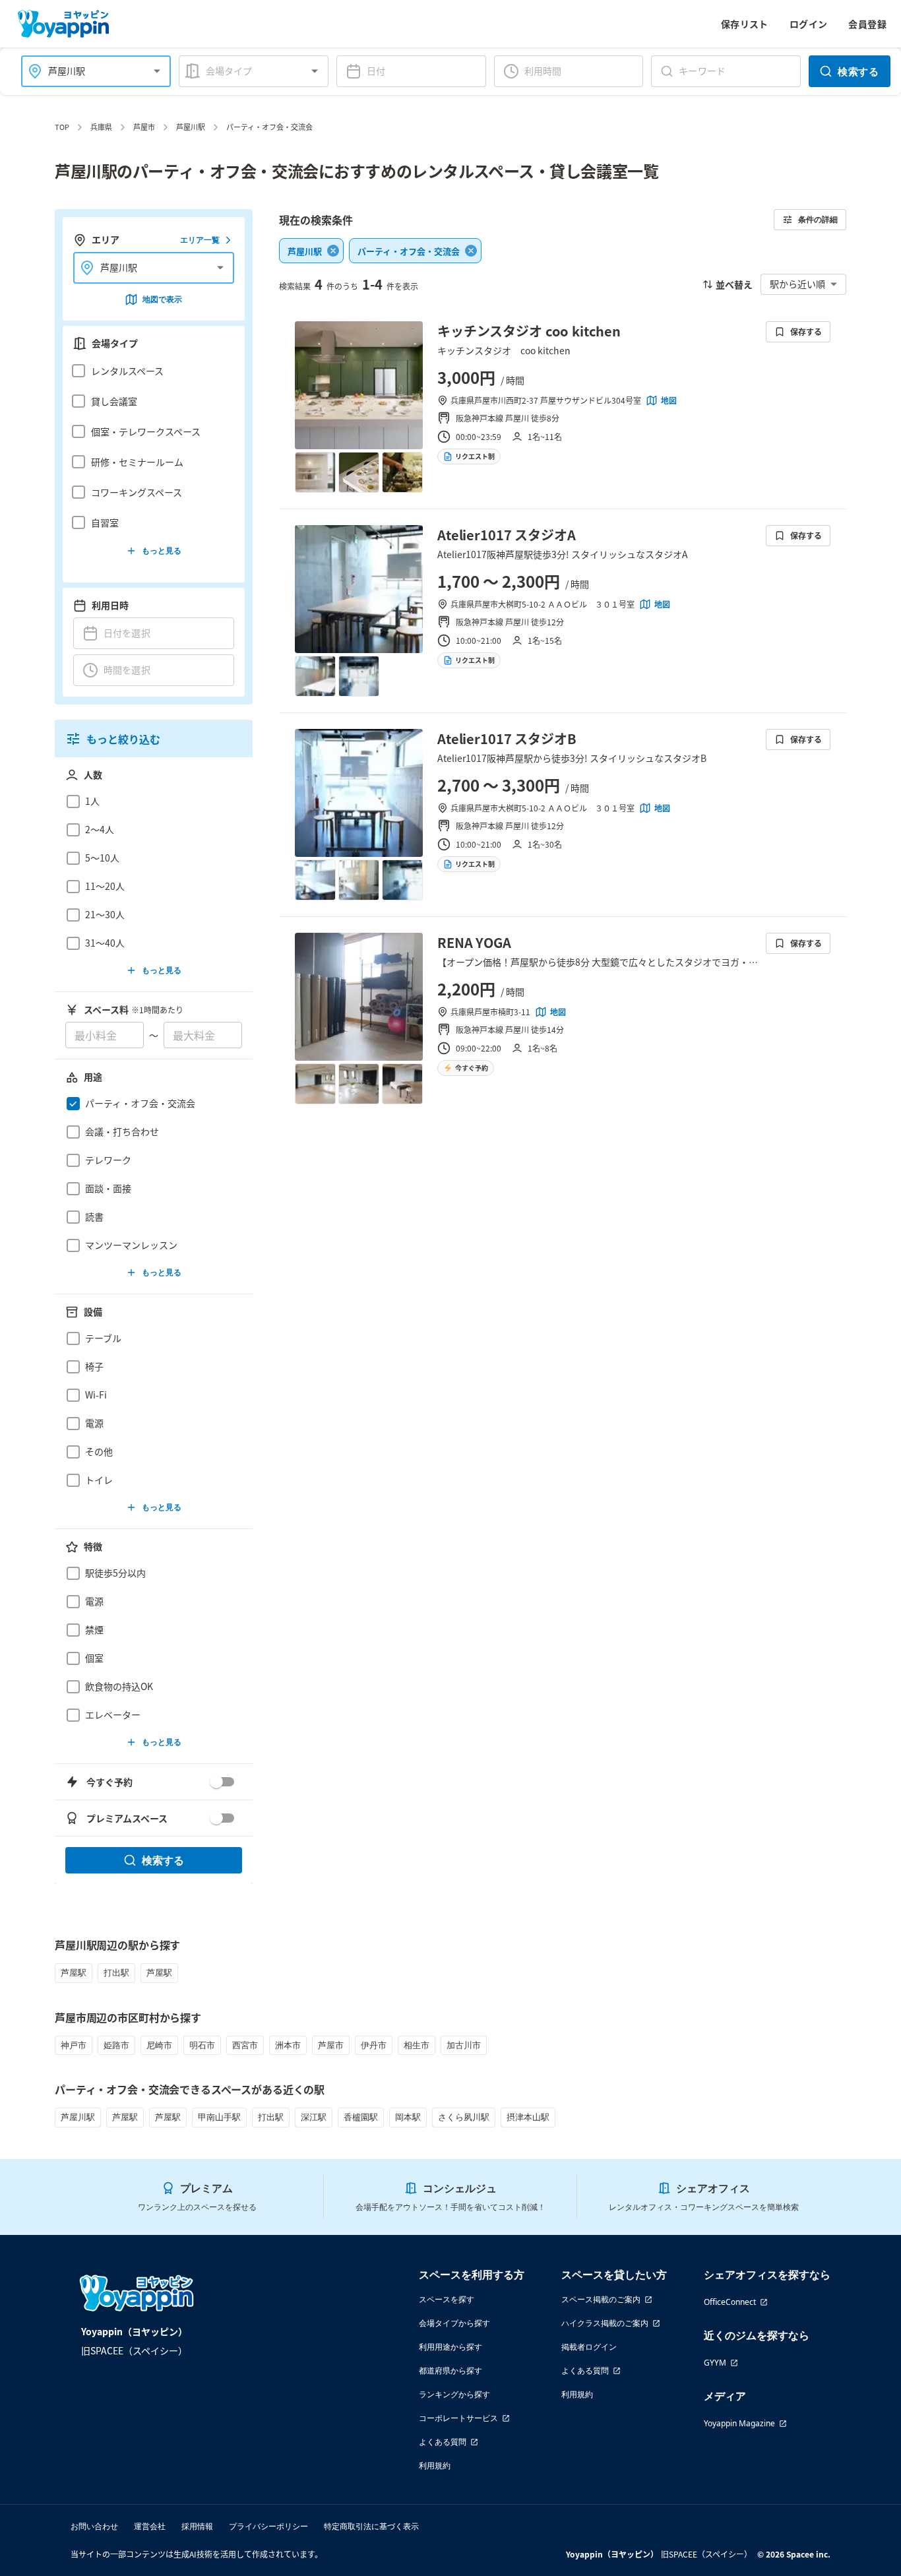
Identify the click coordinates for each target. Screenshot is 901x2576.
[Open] (157, 71)
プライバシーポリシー (268, 2526)
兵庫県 (101, 127)
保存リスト (745, 24)
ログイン (809, 24)
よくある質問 (443, 2442)
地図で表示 (162, 299)
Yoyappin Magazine (739, 2423)
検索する (858, 71)
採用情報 (197, 2526)
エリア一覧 (200, 240)
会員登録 (867, 24)
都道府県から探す (450, 2371)
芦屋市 (144, 127)
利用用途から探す (450, 2347)
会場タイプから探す (454, 2323)
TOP (62, 127)
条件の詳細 (818, 219)
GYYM (715, 2363)
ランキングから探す (454, 2394)
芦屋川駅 (191, 127)
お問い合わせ (94, 2526)
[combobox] (88, 71)
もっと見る (162, 550)
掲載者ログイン (589, 2347)
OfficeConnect (730, 2302)
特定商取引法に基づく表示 (371, 2526)
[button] (150, 371)
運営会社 (150, 2526)
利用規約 (435, 2466)
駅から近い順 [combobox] (797, 284)
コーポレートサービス (458, 2418)
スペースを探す (447, 2299)
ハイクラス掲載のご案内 (605, 2323)
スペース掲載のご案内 (601, 2299)
